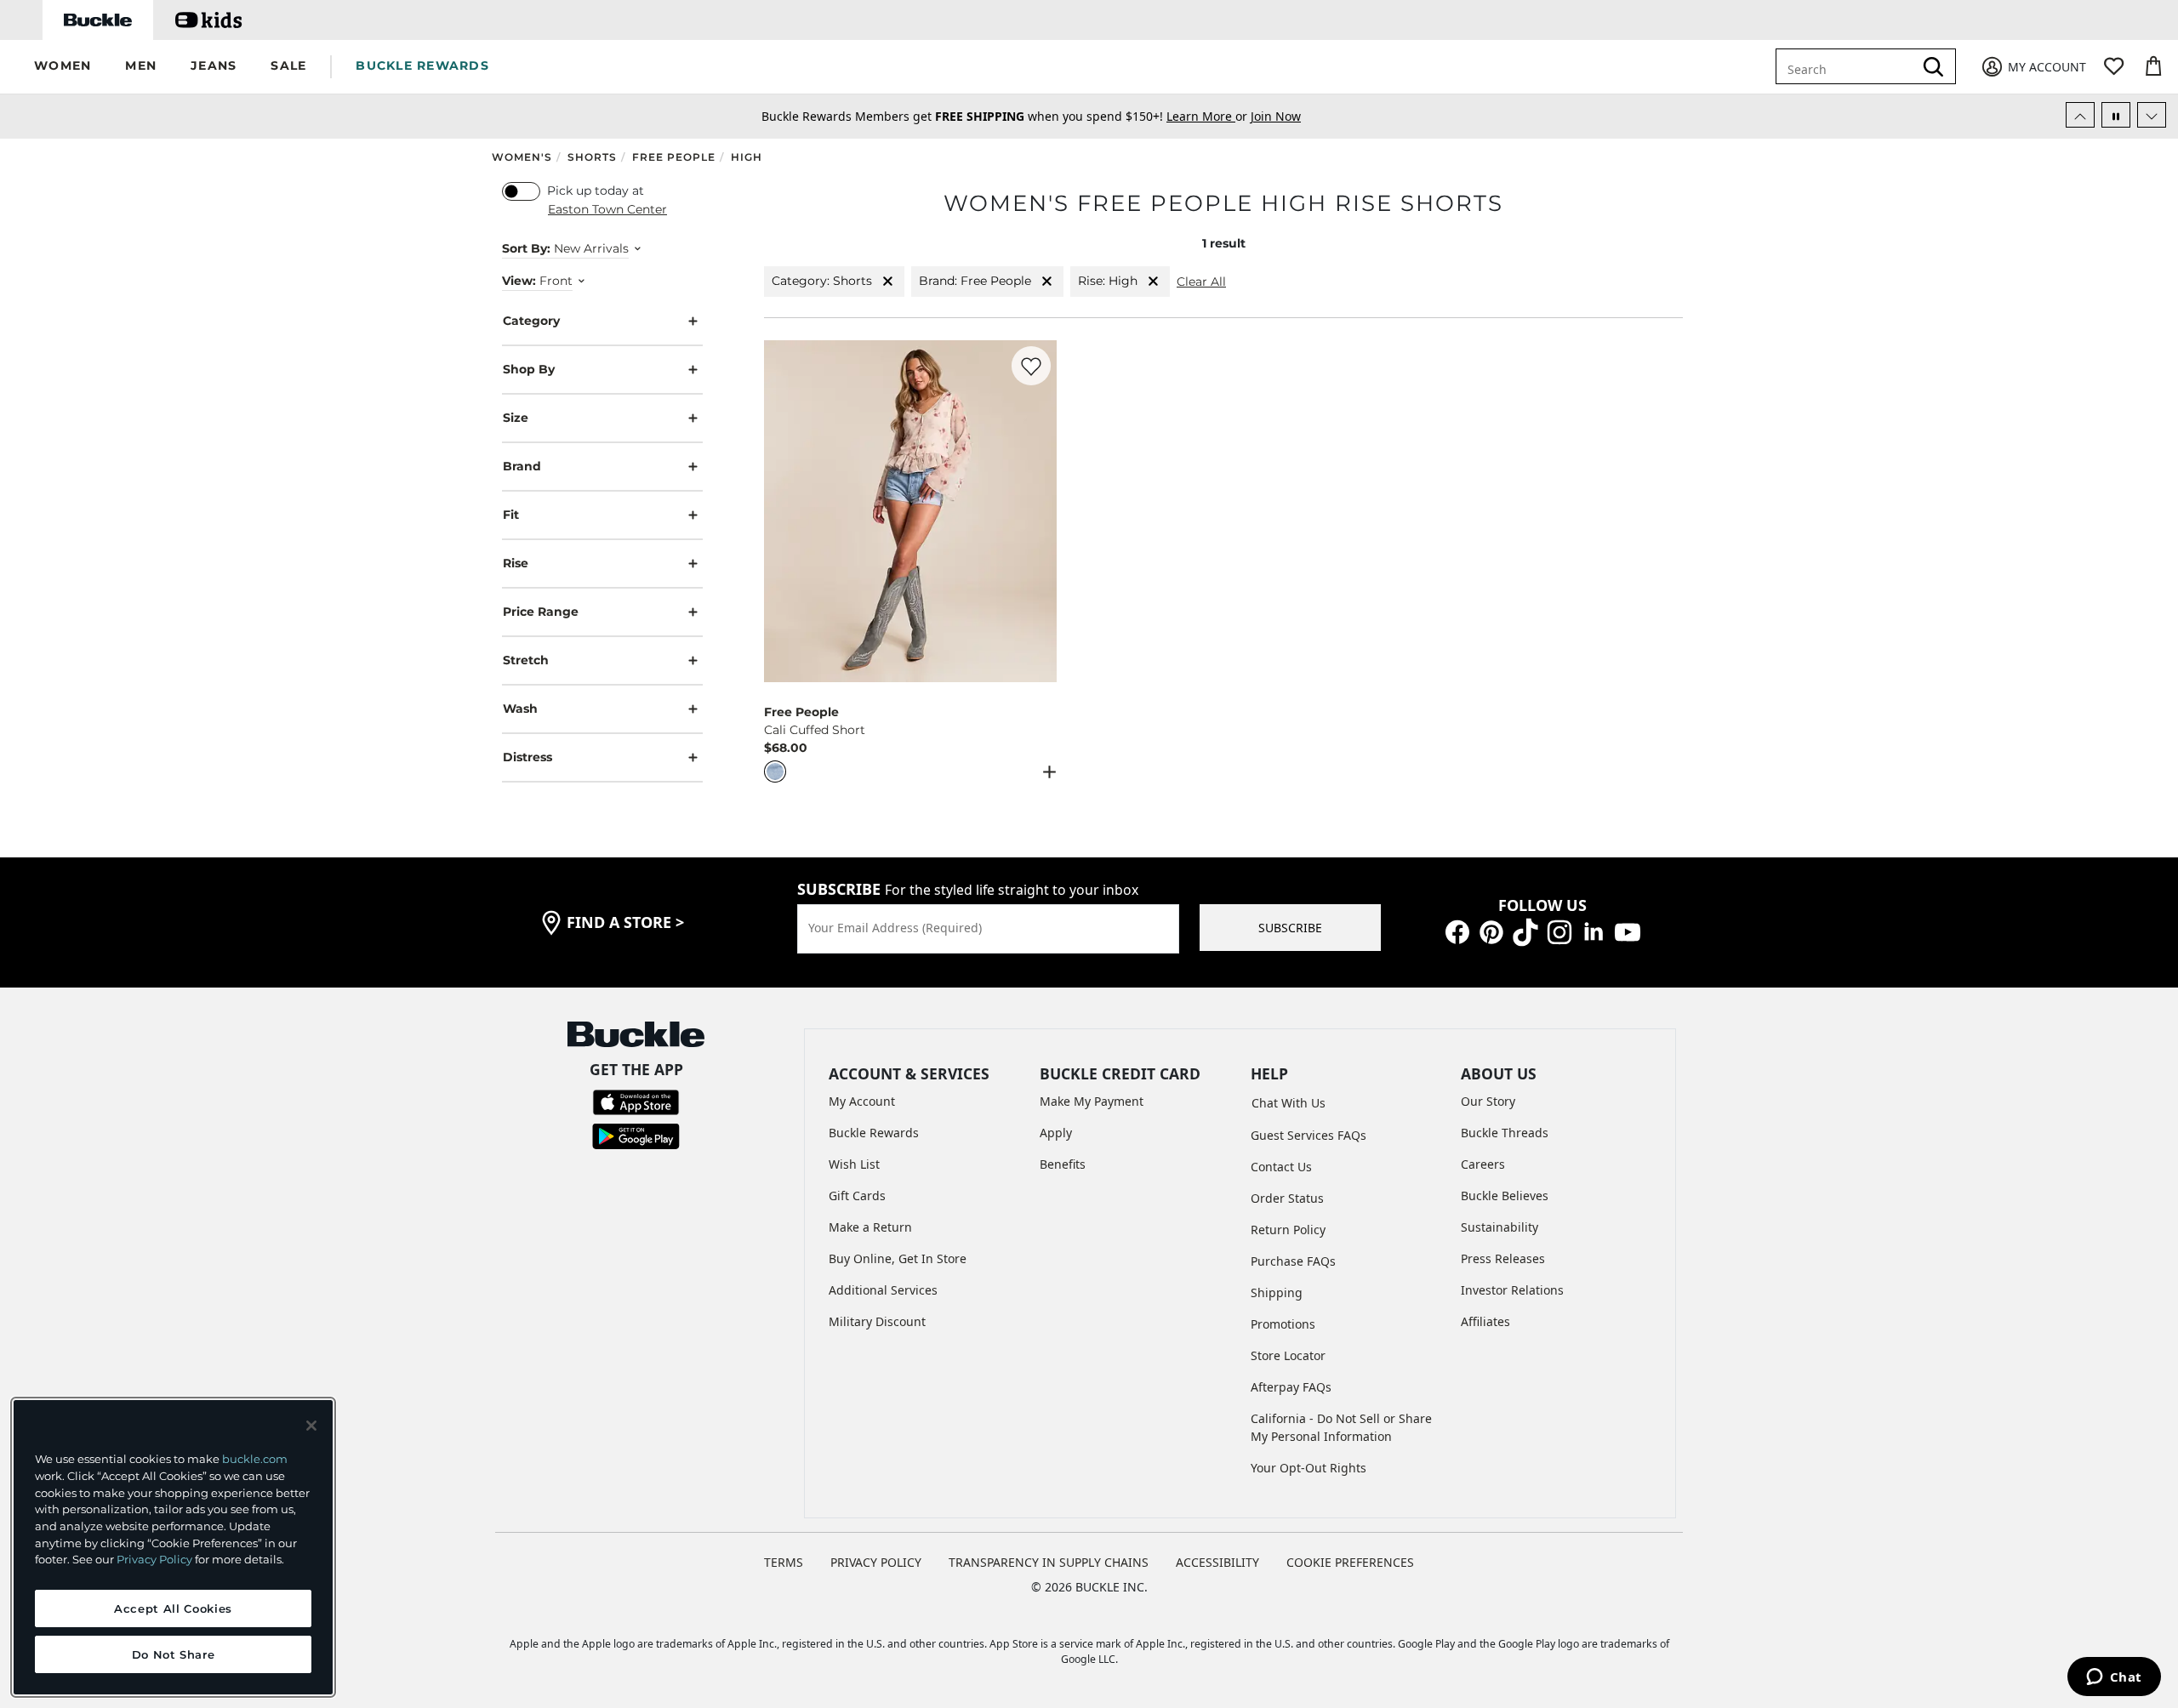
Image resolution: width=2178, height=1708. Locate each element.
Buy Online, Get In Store (898, 1258)
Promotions (1283, 1324)
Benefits (1063, 1164)
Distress (527, 757)
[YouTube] (1628, 930)
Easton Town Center (607, 209)
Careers (1483, 1164)
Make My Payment (1092, 1101)
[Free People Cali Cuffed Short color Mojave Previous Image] (784, 511)
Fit (511, 515)
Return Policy (1288, 1230)
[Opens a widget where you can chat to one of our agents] (2114, 1678)
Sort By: (526, 248)
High (747, 157)
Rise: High (1108, 281)
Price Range (541, 612)
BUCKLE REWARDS (422, 65)
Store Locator (1288, 1355)
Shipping (1277, 1292)
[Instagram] (1559, 930)
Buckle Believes (1505, 1196)
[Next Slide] (2152, 115)
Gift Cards (857, 1196)
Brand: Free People (975, 281)
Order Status (1287, 1198)
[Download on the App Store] (636, 1101)
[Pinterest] (1491, 930)
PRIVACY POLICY (876, 1562)
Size (516, 418)
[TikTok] (1525, 930)
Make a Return (870, 1227)
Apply (1056, 1133)
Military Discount (877, 1321)
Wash (520, 709)
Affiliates (1485, 1321)
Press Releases (1503, 1258)
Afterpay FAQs (1291, 1387)
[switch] (521, 191)
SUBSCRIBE (1290, 928)
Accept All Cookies (173, 1608)
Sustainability (1500, 1227)
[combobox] (1848, 66)
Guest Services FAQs (1309, 1135)
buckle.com (255, 1459)
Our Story (1488, 1101)
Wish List (854, 1164)
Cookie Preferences (1350, 1562)
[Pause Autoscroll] (2116, 115)
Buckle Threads (1505, 1133)
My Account (862, 1101)
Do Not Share (174, 1654)
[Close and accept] (311, 1426)
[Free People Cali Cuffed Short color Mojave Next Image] (1036, 511)
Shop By (529, 369)
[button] (63, 67)
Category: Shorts (822, 281)
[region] (173, 1547)
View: (519, 281)
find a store (625, 922)
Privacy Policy (154, 1559)
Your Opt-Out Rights (1309, 1468)
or (1209, 116)
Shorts (592, 157)
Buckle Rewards (874, 1133)
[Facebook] (1457, 930)
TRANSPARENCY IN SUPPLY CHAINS (1049, 1562)
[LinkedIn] (1594, 930)
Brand (522, 466)
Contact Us (1281, 1167)
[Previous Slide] (2080, 115)
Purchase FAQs (1293, 1261)
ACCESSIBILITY (1217, 1562)
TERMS (784, 1562)
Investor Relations (1512, 1290)
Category (531, 321)
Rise (516, 563)
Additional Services (883, 1290)
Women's (522, 157)
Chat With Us (1289, 1103)
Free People (674, 157)
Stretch (526, 660)
